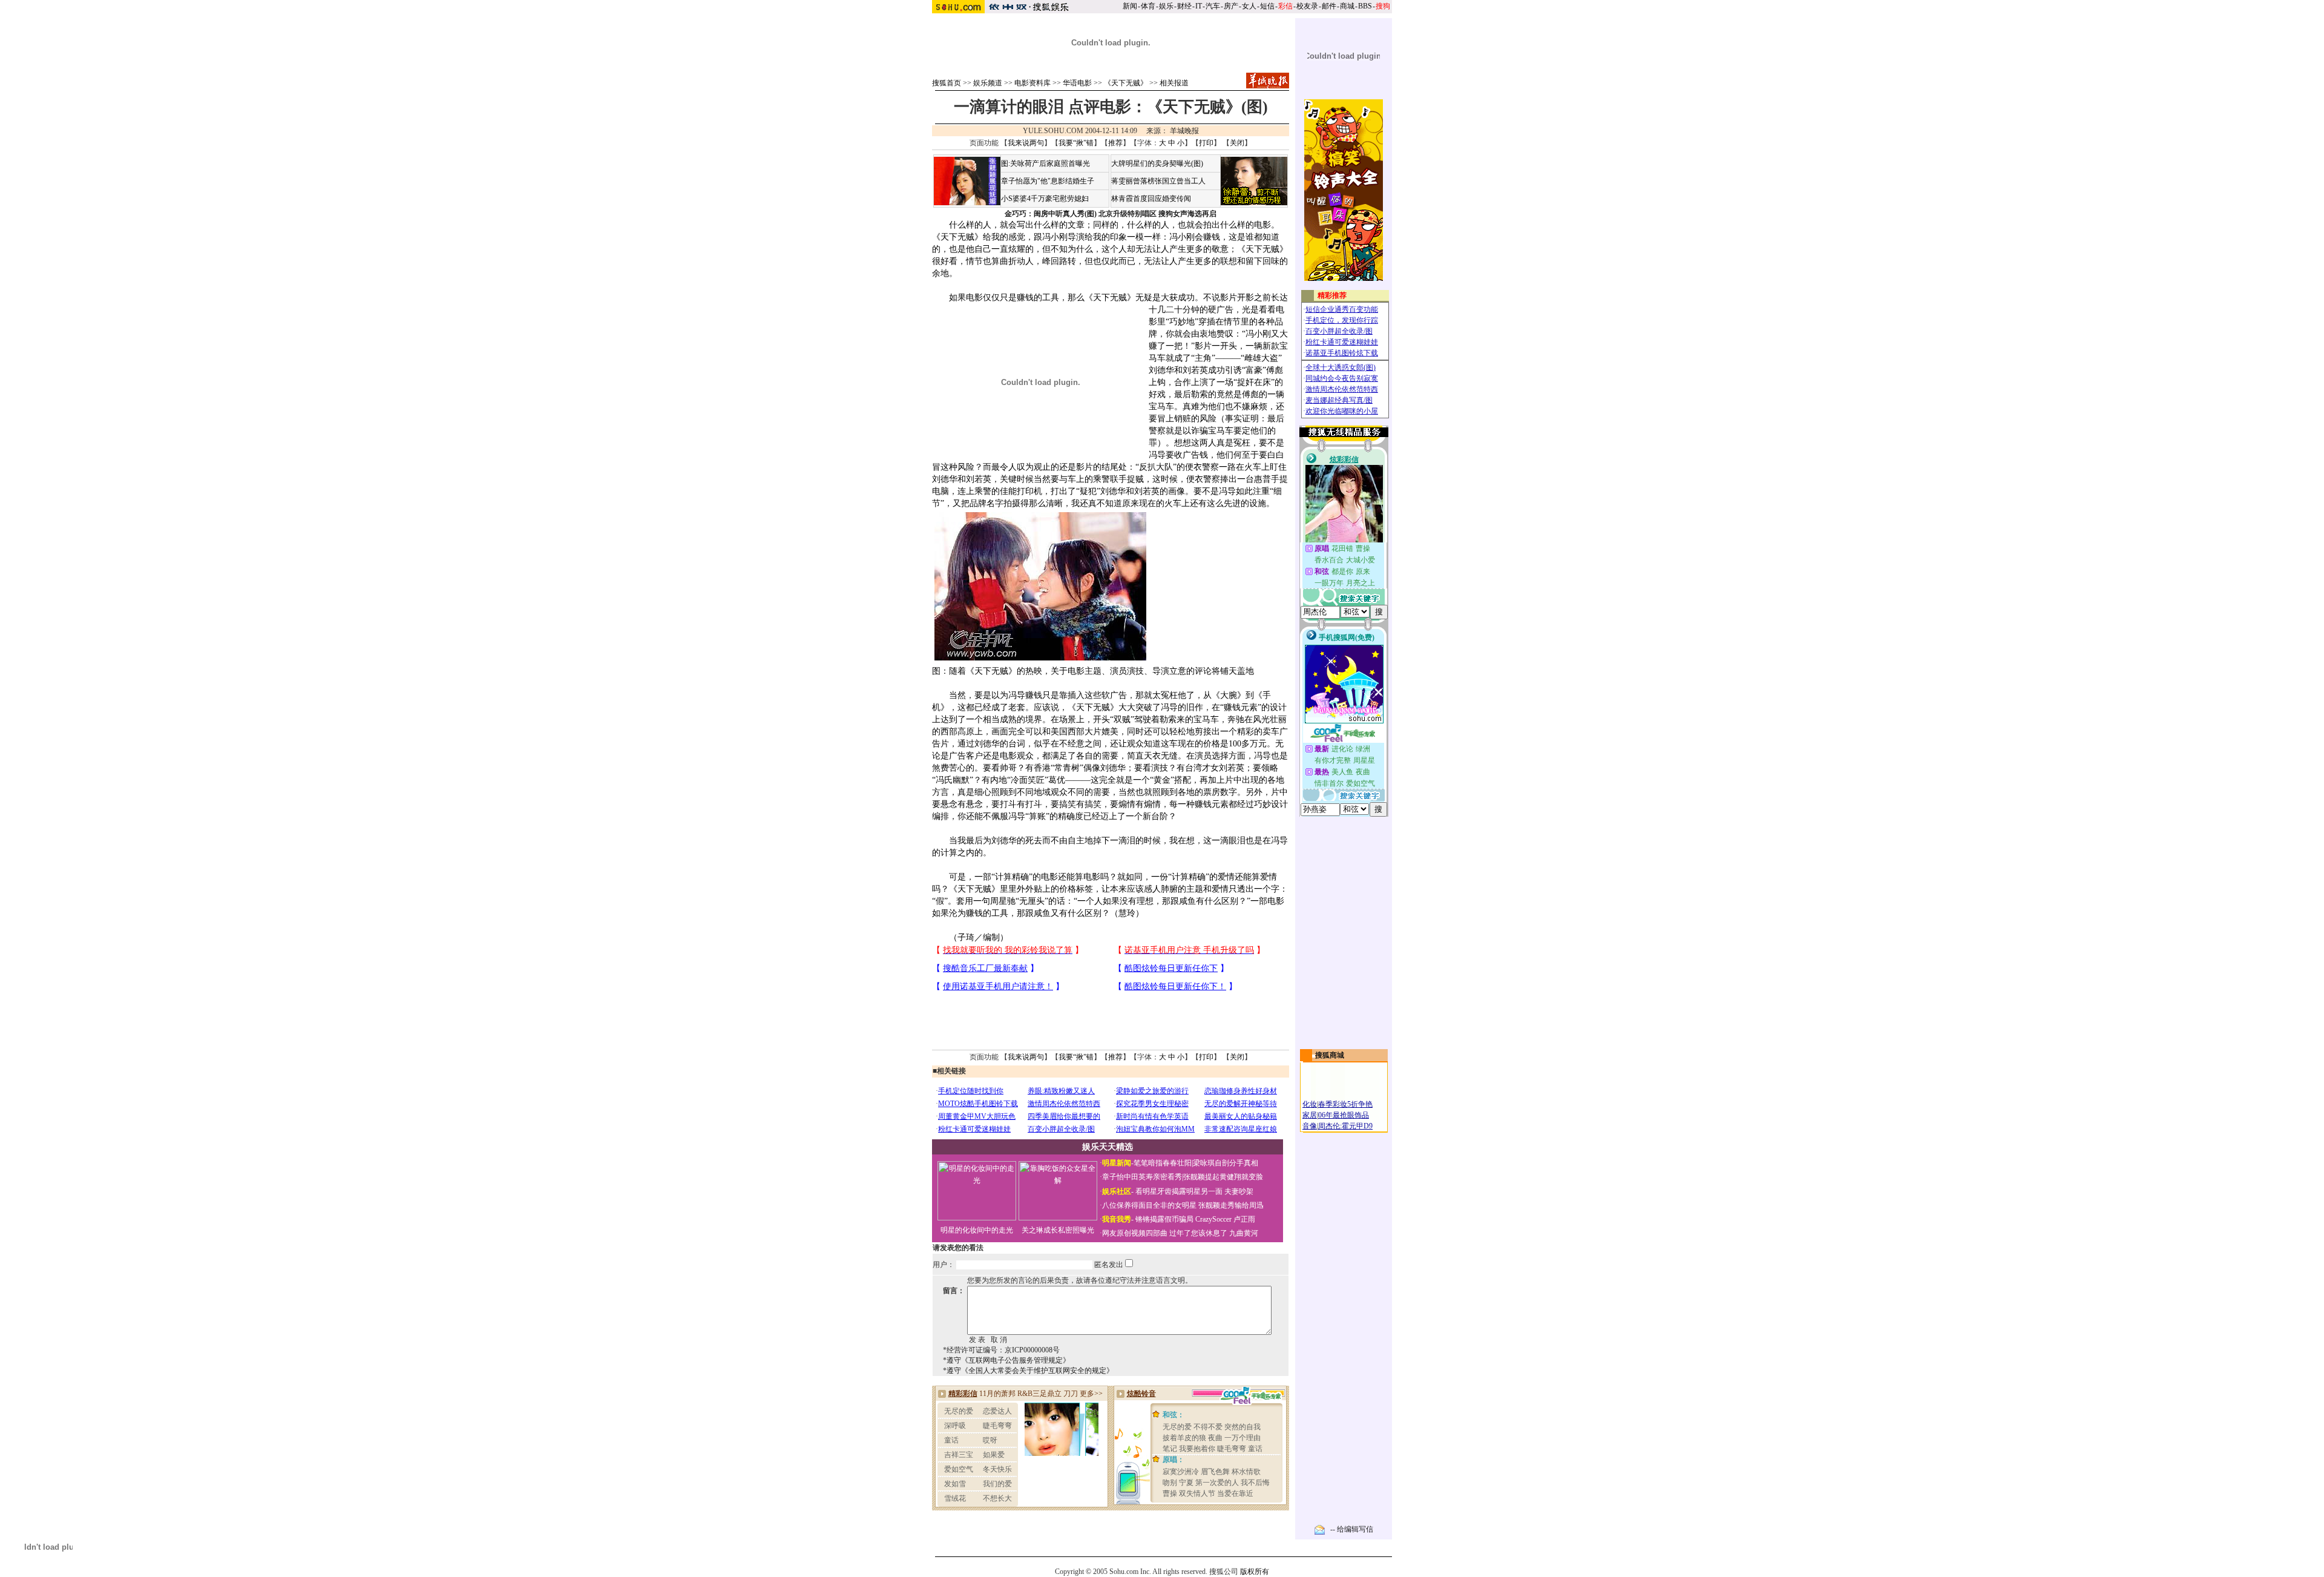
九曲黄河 (1244, 1233)
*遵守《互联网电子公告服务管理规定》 (1006, 1360)
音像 (1310, 1126)
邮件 (1329, 6)
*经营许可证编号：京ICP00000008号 (1001, 1350)
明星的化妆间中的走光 (977, 1230)
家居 (1310, 1115)
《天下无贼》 (1126, 83)
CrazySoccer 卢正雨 (1225, 1219)
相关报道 (1174, 83)
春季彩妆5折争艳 (1345, 1104)
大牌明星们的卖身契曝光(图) (1157, 163)
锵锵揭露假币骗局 (1164, 1219)
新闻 (1130, 6)
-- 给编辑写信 (1352, 1529)
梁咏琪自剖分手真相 (1226, 1163)
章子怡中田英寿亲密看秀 (1142, 1177)
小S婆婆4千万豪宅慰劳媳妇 (1045, 199)
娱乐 (1166, 6)
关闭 (1237, 143)
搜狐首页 (947, 83)
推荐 (1115, 143)
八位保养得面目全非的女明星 (1149, 1205)
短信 (1267, 6)
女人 (1249, 6)
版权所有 (1255, 1572)
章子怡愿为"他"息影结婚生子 (1048, 181)
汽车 (1213, 6)
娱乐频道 (988, 83)
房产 (1231, 6)
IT (1199, 6)
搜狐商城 (1330, 1055)
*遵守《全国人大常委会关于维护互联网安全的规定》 (1028, 1371)
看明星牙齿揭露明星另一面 (1178, 1191)
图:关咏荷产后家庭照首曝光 (1045, 163)
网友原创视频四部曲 (1135, 1233)
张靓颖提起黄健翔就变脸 (1223, 1177)
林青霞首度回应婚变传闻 (1151, 199)
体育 (1148, 6)
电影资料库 (1032, 83)
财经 (1184, 6)
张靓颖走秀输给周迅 (1231, 1205)
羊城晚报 (1184, 131)
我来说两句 (1026, 143)
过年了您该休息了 (1198, 1233)
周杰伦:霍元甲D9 (1345, 1126)
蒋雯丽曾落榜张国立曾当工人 (1158, 181)
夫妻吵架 (1239, 1191)
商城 (1347, 6)
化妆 (1310, 1104)
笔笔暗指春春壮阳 (1163, 1163)
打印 (1206, 143)
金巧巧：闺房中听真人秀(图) (1051, 214)
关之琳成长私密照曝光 (1058, 1230)
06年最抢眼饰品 (1344, 1115)
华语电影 (1077, 83)
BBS (1365, 6)
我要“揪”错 (1076, 143)
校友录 (1307, 6)
